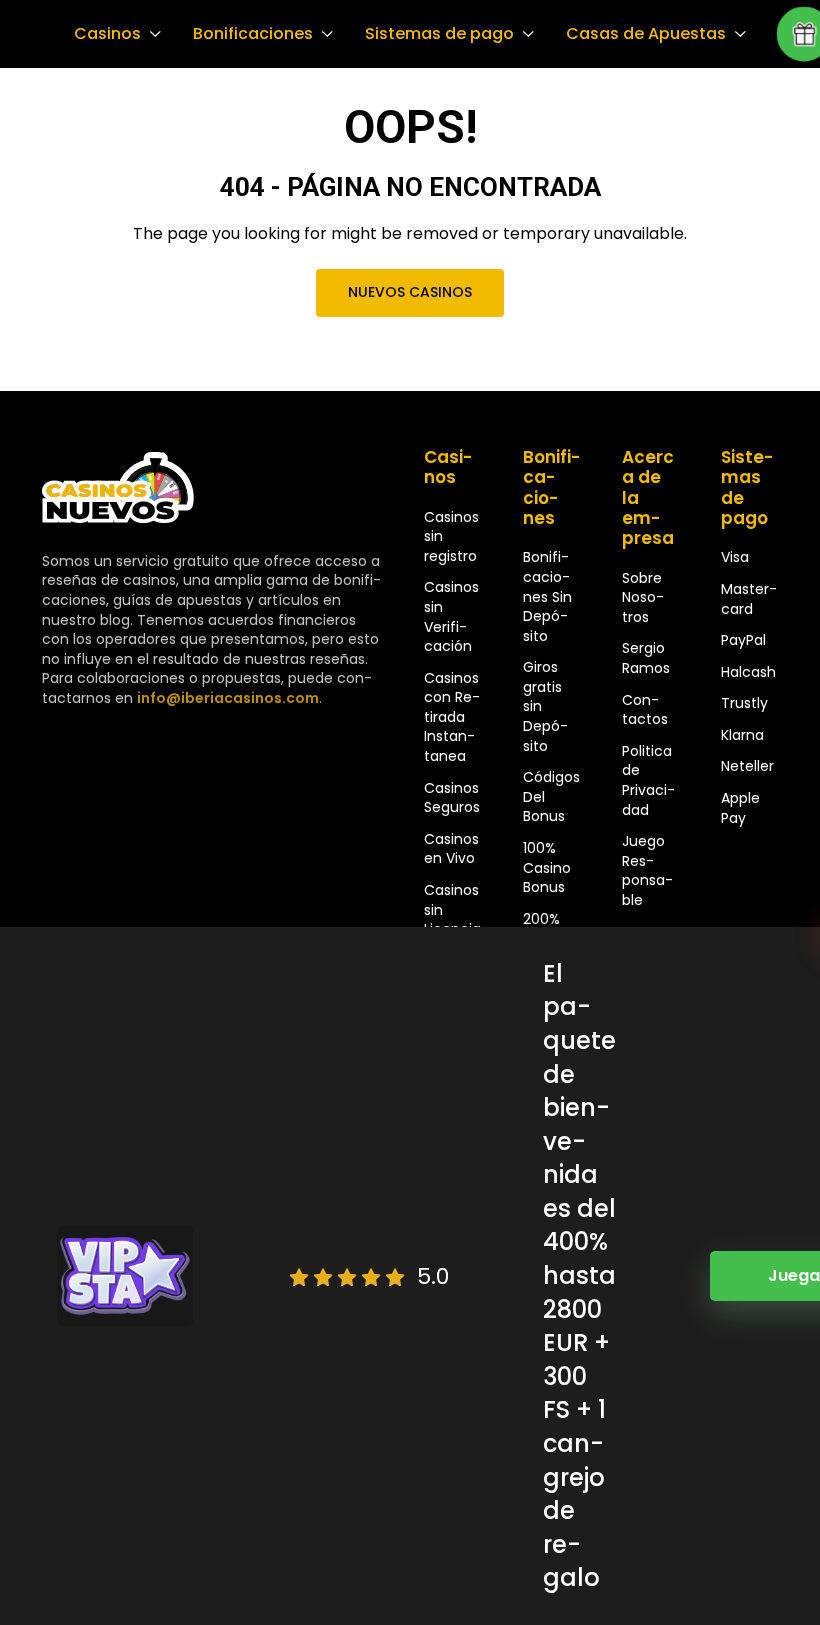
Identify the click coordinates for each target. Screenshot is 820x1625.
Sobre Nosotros (643, 597)
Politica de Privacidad (648, 780)
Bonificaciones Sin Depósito (547, 596)
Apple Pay (740, 808)
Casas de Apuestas (646, 34)
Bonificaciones (253, 34)
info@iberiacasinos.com (228, 698)
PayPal (743, 640)
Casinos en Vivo (451, 849)
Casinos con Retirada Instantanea (452, 717)
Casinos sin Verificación (451, 616)
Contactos (645, 710)
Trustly (744, 703)
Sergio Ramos (646, 658)
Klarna (742, 735)
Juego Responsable (647, 870)
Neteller (747, 766)
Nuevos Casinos (410, 292)
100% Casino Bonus (547, 867)
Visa (735, 557)
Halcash (748, 672)
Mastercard (749, 599)
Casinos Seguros (452, 798)
